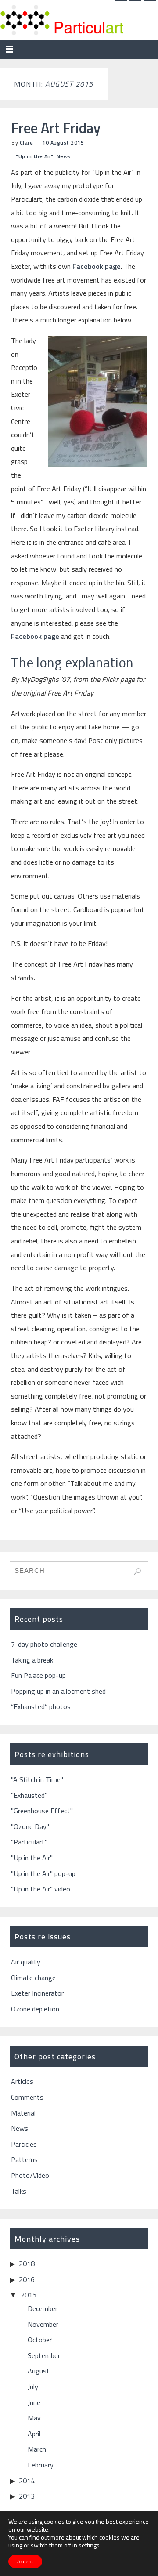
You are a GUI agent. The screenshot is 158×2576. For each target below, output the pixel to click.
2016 (27, 2279)
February (41, 2465)
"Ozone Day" (30, 1826)
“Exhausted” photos (41, 1706)
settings (89, 2545)
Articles (22, 2081)
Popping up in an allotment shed (58, 1691)
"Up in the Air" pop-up (43, 1873)
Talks (19, 2191)
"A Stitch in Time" (37, 1779)
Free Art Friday (56, 128)
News (64, 156)
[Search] (137, 1572)
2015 (29, 2295)
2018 (27, 2264)
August (39, 2371)
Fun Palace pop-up (38, 1675)
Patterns (24, 2159)
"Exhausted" (29, 1795)
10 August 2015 (63, 143)
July (33, 2387)
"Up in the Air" (35, 156)
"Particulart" (29, 1842)
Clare (27, 143)
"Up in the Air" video (41, 1889)
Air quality (26, 1962)
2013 (27, 2496)
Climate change (33, 1978)
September (44, 2355)
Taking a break (32, 1660)
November (43, 2324)
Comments (27, 2097)
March (37, 2449)
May (34, 2418)
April (34, 2434)
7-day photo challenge (44, 1644)
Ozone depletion (35, 2009)
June (34, 2402)
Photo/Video (30, 2175)
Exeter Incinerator (37, 1993)
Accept (25, 2561)
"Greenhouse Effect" (42, 1811)
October (40, 2340)
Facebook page (97, 266)
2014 (27, 2481)
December (43, 2308)
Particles (24, 2144)
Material (23, 2113)
